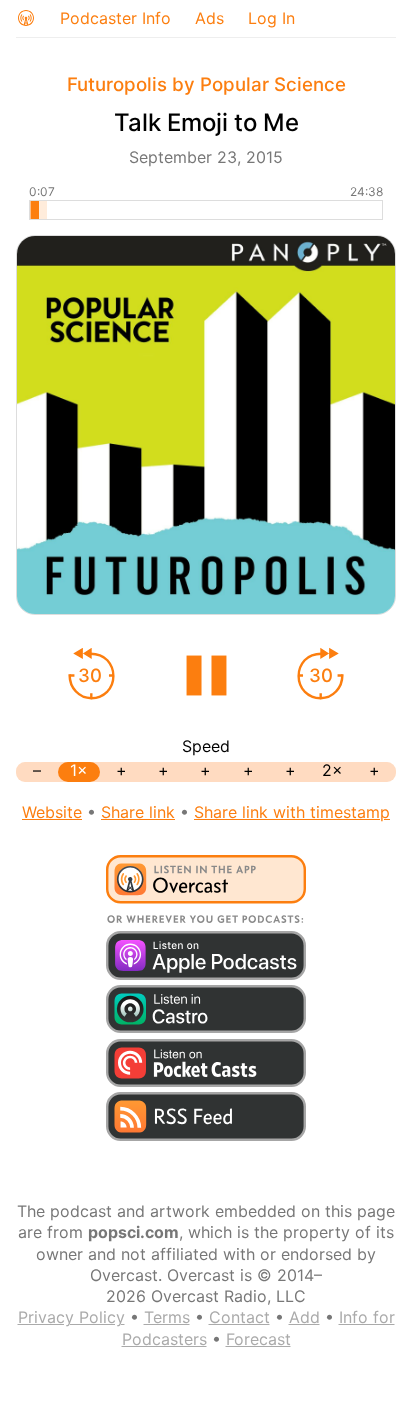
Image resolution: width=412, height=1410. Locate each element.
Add (304, 1317)
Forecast (258, 1339)
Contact (239, 1317)
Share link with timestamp (292, 812)
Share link (138, 812)
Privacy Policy (71, 1317)
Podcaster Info (115, 18)
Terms (167, 1317)
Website (52, 812)
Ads (209, 18)
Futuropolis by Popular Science (206, 84)
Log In (271, 18)
